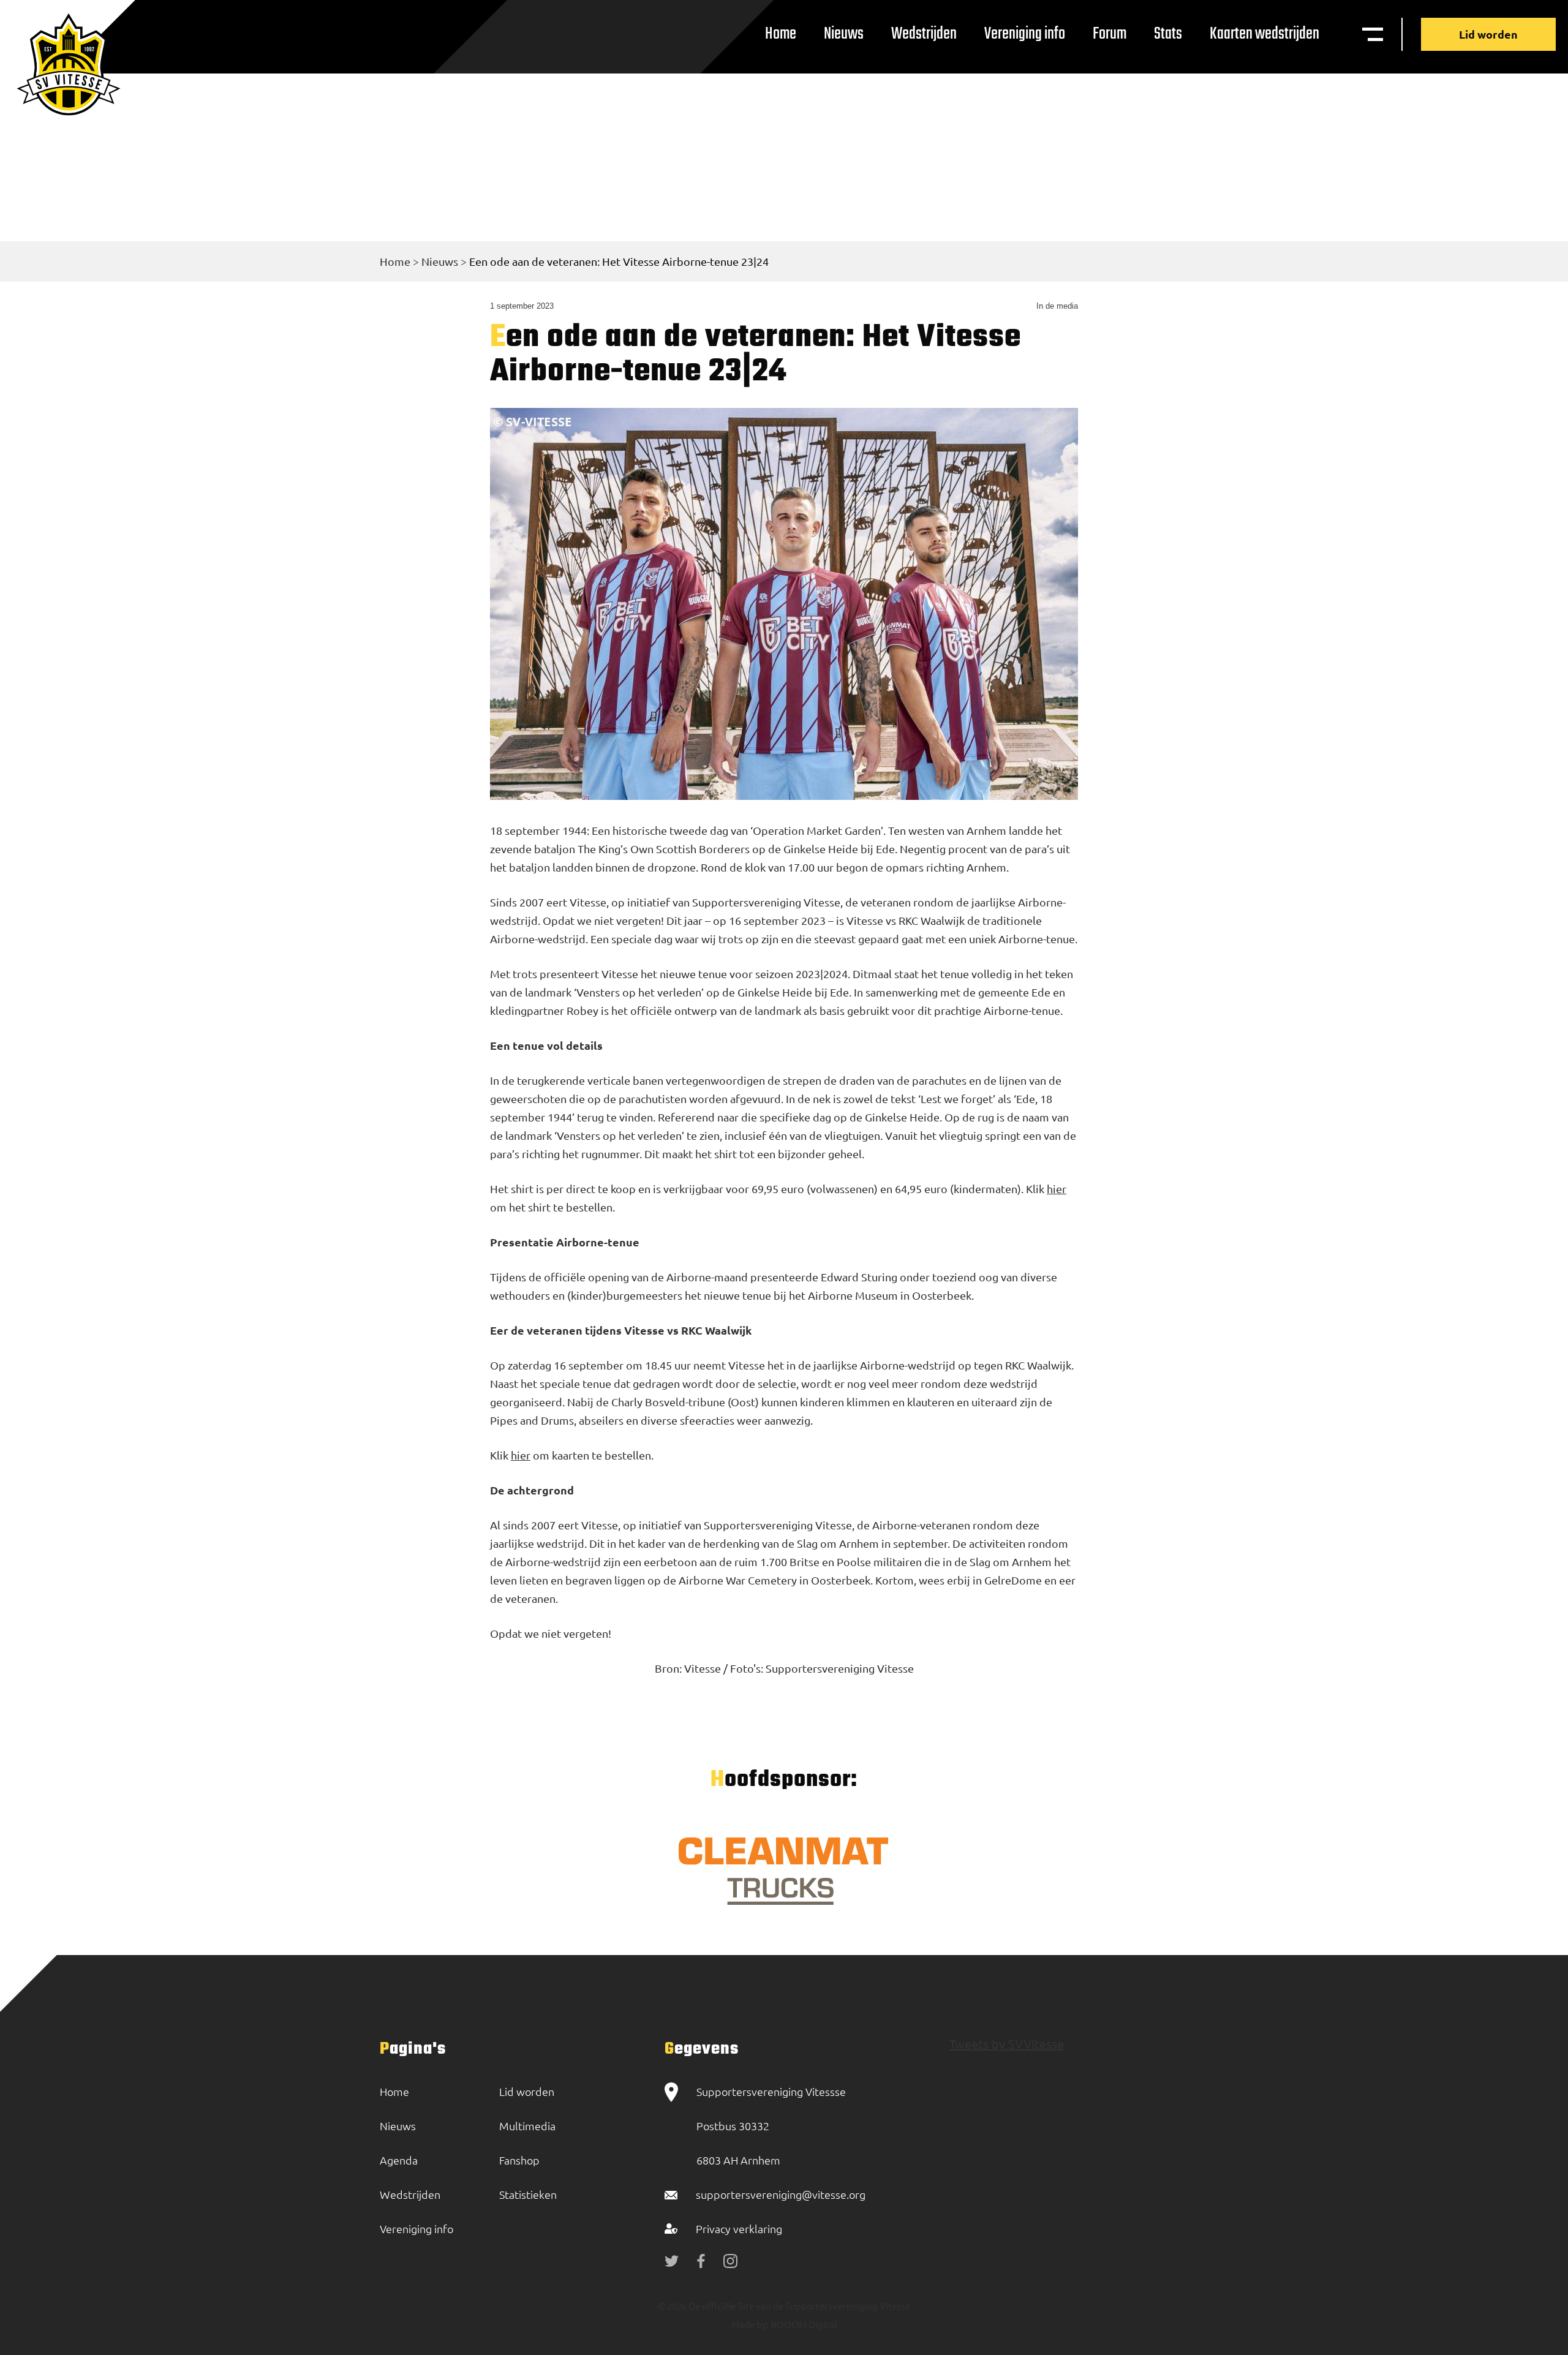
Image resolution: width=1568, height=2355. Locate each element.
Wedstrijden (924, 34)
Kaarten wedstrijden (1265, 34)
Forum (1110, 34)
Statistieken (528, 2194)
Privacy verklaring (739, 2229)
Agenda (399, 2160)
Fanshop (519, 2160)
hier (1057, 1189)
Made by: (750, 2324)
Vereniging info (1025, 34)
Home (781, 34)
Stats (1168, 34)
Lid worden (1488, 34)
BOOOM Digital (803, 2324)
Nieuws (844, 34)
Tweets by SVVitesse (1007, 2044)
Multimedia (527, 2126)
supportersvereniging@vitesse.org (781, 2194)
